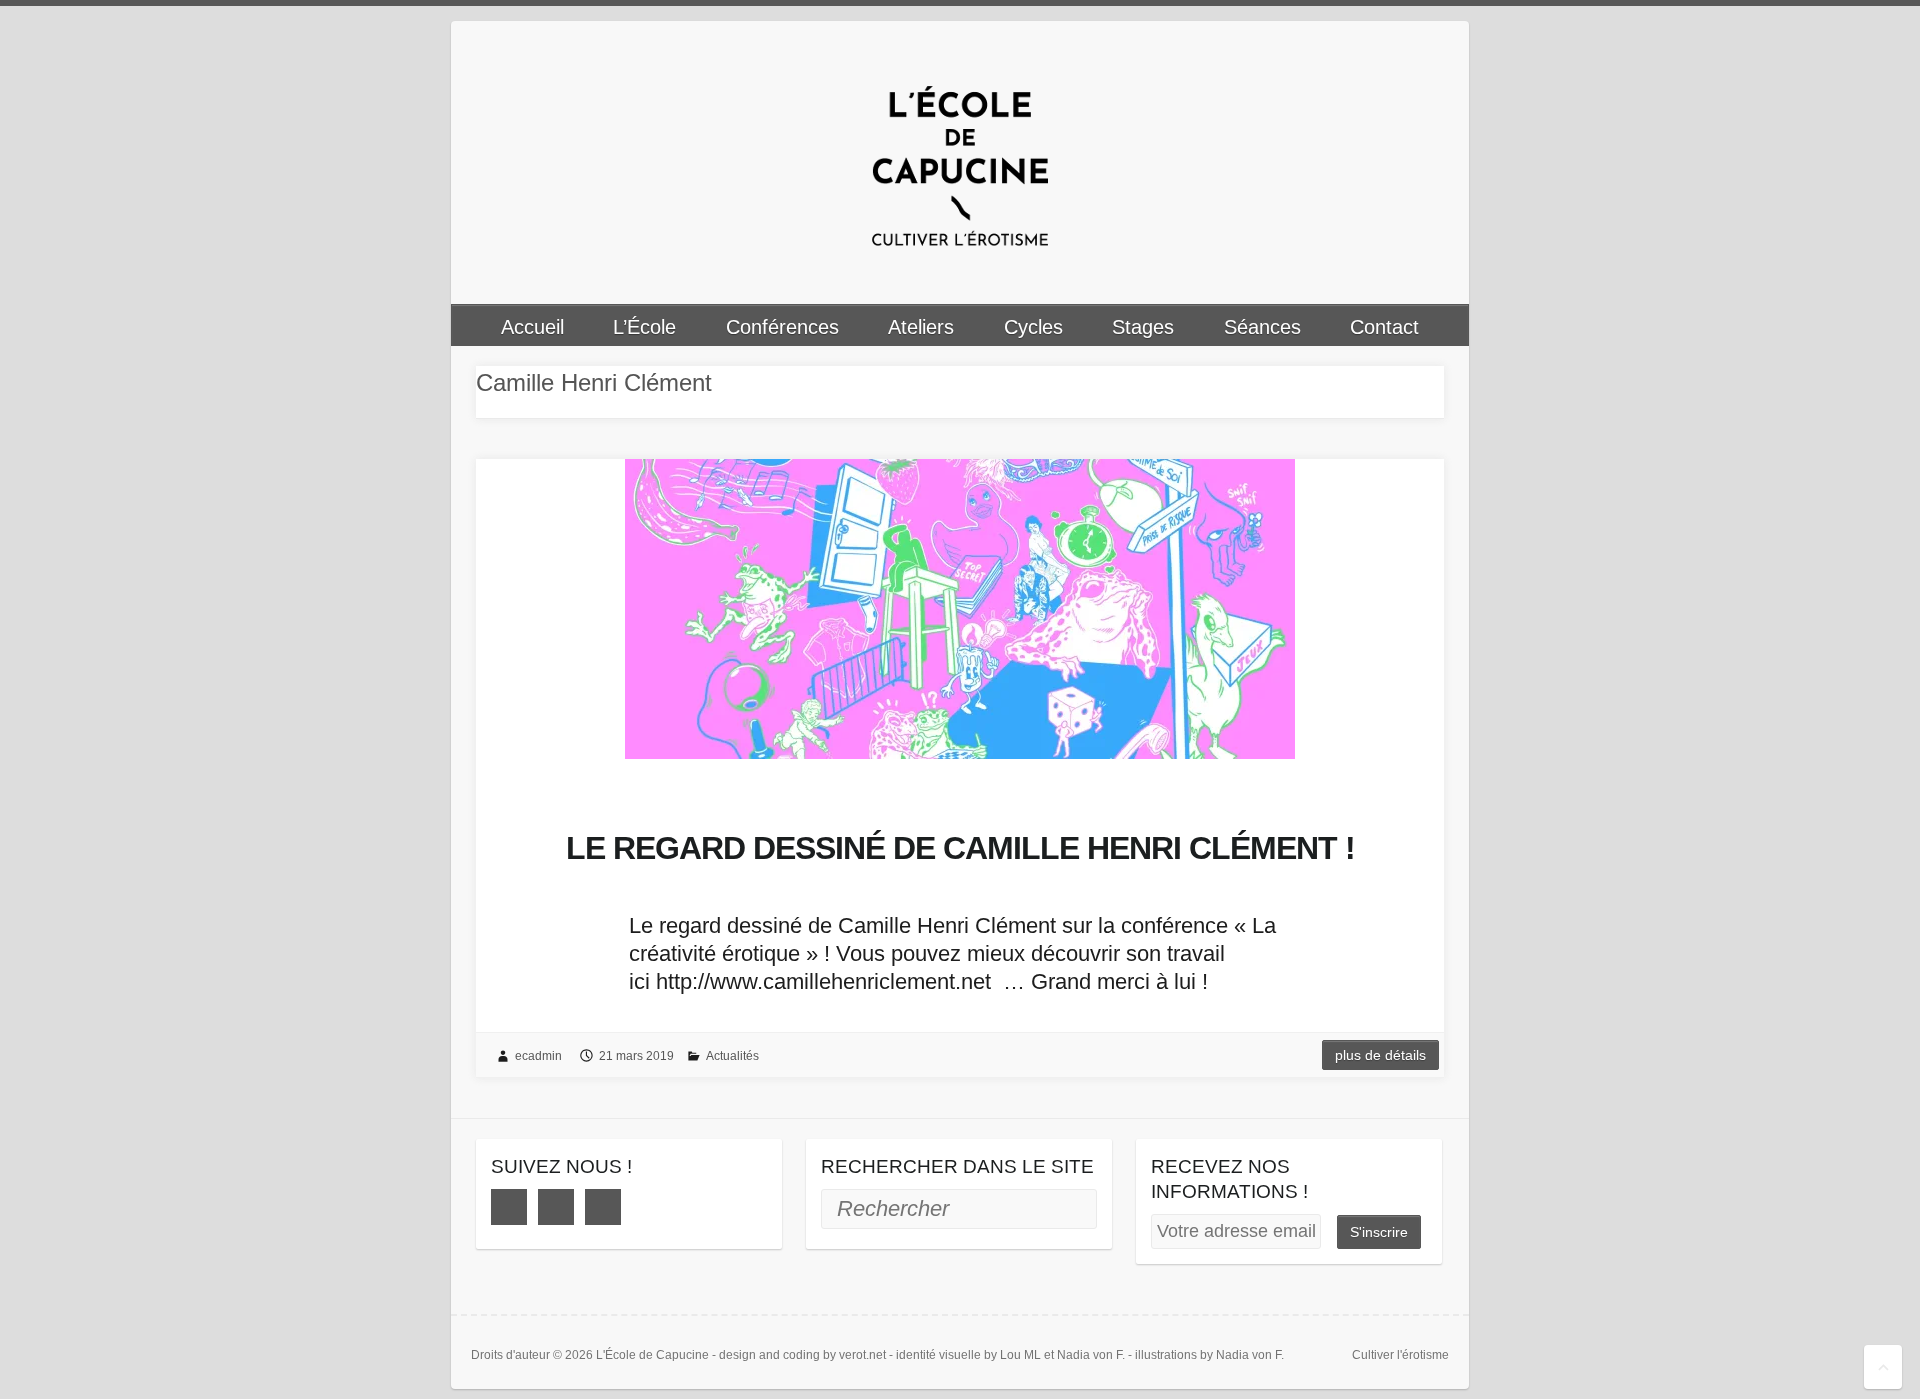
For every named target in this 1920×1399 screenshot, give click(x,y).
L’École (644, 327)
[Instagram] (556, 1207)
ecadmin (538, 1056)
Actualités (732, 1056)
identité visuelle (938, 1355)
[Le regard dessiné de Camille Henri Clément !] (959, 609)
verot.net (862, 1355)
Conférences (782, 327)
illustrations (1166, 1355)
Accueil (532, 327)
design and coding (769, 1355)
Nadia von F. (1091, 1355)
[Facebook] (509, 1207)
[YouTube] (603, 1207)
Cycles (1033, 327)
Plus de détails (1380, 1055)
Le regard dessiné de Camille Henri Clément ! (960, 848)
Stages (1143, 327)
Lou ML (1020, 1355)
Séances (1262, 327)
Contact (1384, 327)
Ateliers (921, 327)
